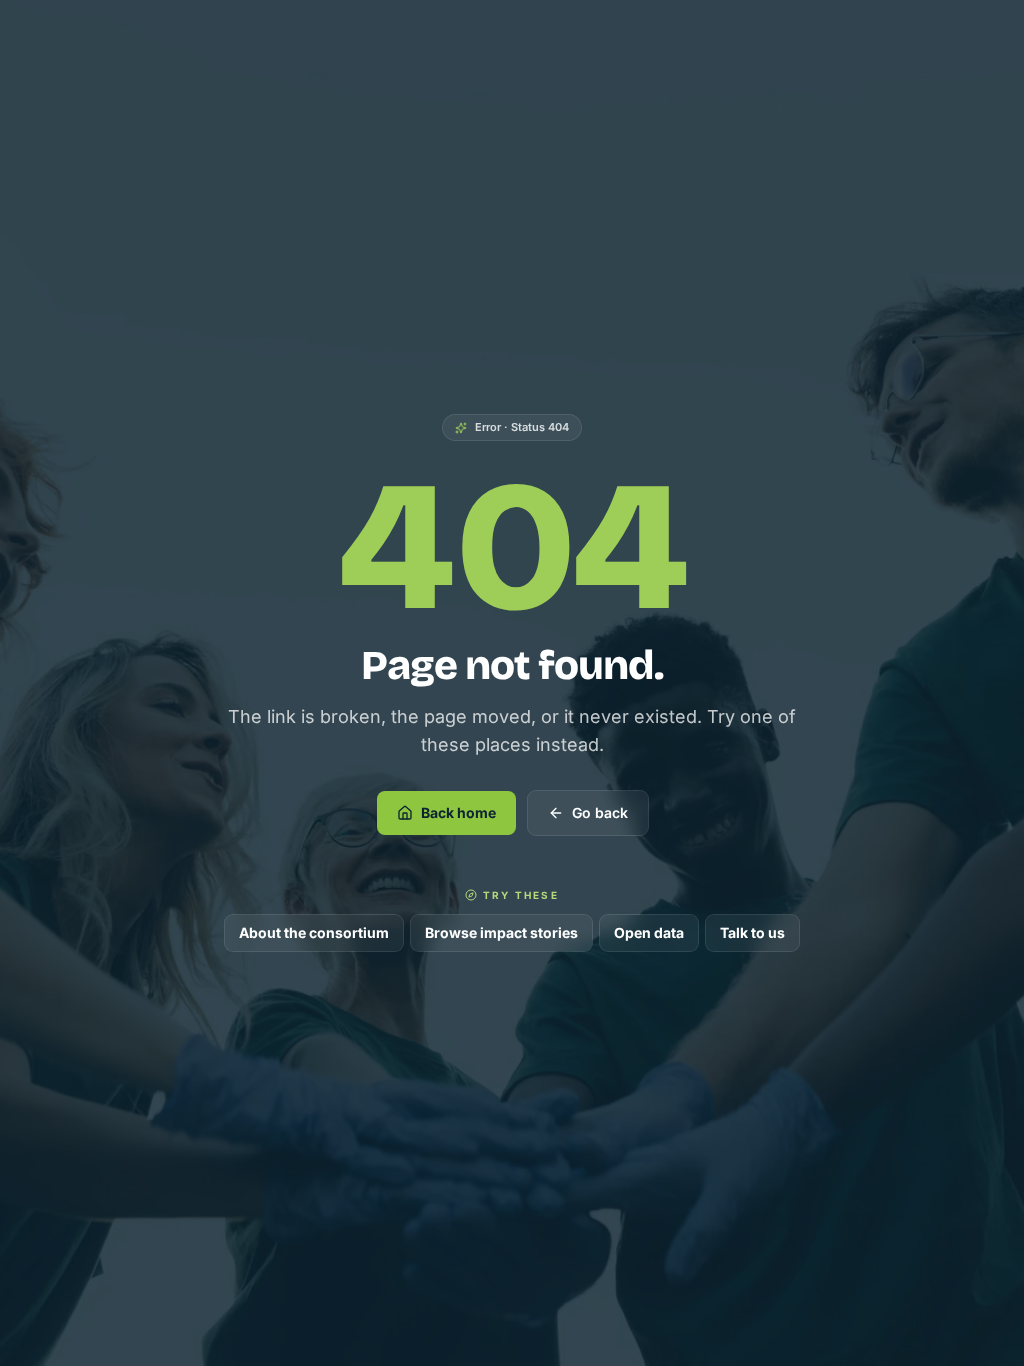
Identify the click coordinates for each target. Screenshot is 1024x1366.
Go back (600, 812)
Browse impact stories (501, 932)
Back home (458, 812)
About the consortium (314, 932)
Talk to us (752, 932)
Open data (649, 932)
